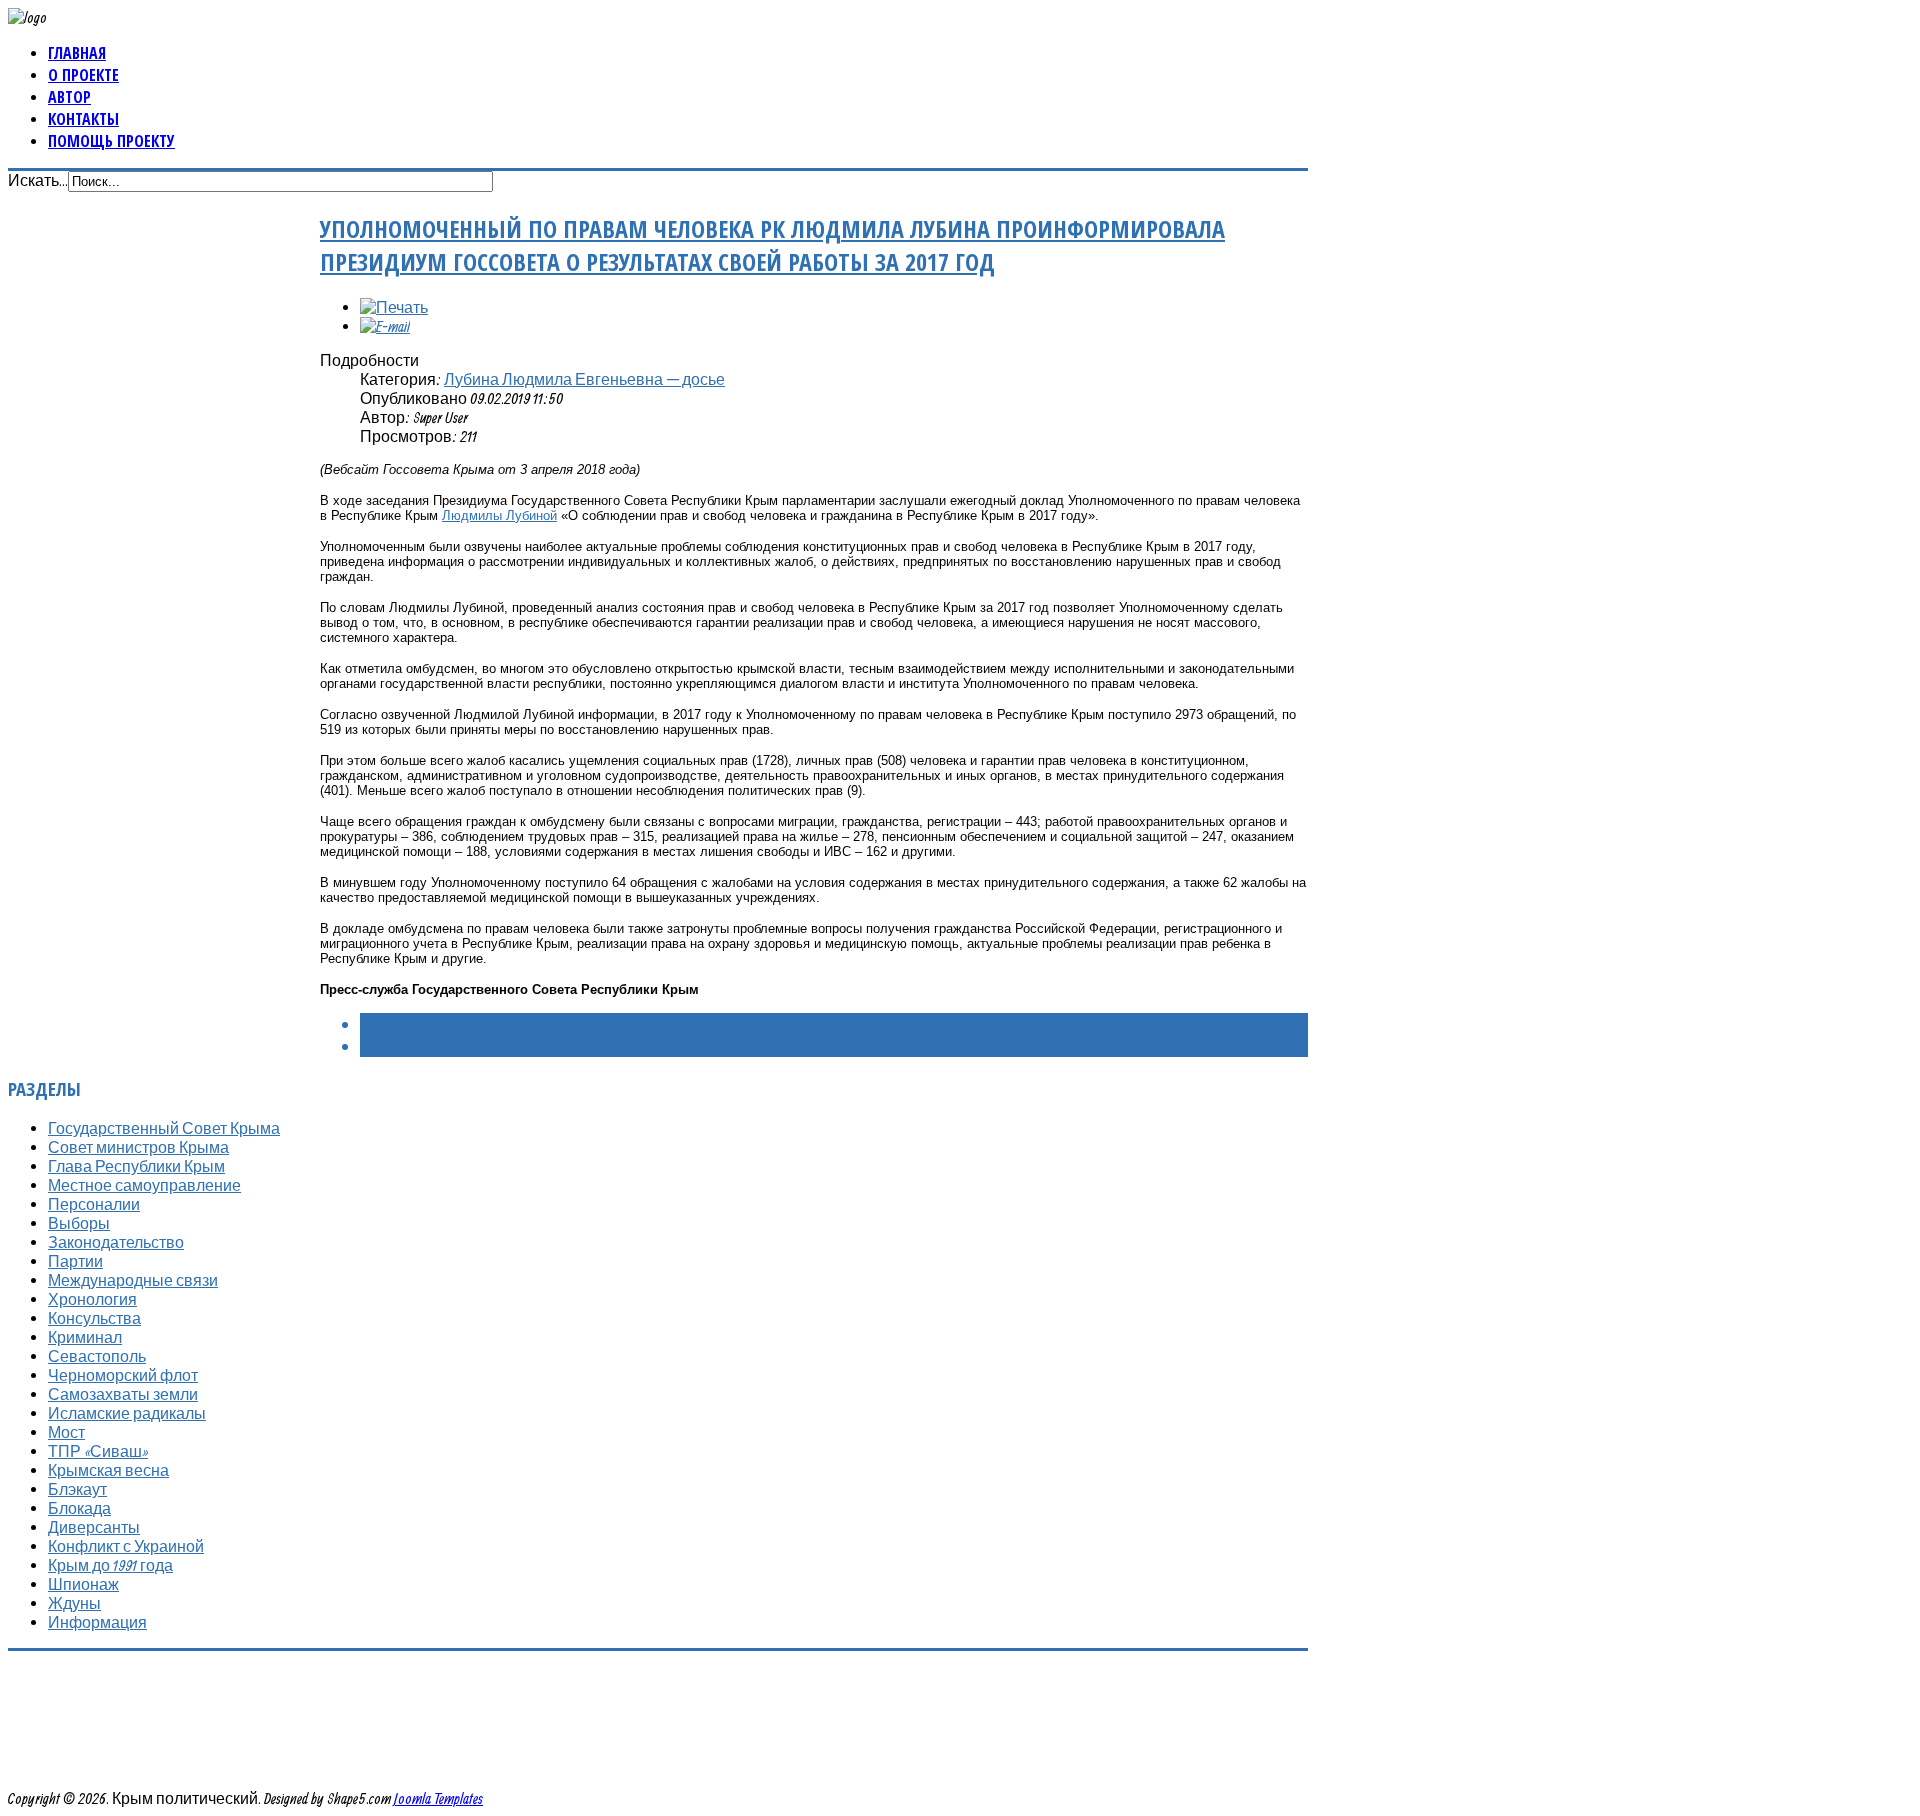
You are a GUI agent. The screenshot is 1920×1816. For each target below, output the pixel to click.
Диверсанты (94, 1527)
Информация (97, 1622)
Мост (66, 1432)
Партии (75, 1261)
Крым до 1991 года (110, 1565)
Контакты (83, 119)
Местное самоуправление (144, 1185)
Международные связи (133, 1280)
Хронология (92, 1299)
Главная (77, 53)
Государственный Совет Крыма (164, 1128)
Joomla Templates (438, 1798)
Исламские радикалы (127, 1413)
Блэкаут (77, 1489)
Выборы (79, 1223)
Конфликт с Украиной (126, 1546)
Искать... (38, 180)
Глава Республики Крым (136, 1166)
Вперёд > (390, 1046)
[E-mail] (385, 326)
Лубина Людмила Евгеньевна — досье (584, 379)
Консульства (94, 1318)
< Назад (388, 1024)
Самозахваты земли (123, 1394)
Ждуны (74, 1603)
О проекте (83, 75)
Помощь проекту (111, 141)
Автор (69, 97)
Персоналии (94, 1204)
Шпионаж (83, 1584)
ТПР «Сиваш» (98, 1451)
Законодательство (116, 1242)
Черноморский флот (123, 1375)
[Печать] (394, 307)
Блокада (79, 1508)
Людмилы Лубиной (499, 515)
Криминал (85, 1337)
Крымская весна (108, 1470)
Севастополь (97, 1356)
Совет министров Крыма (138, 1147)
